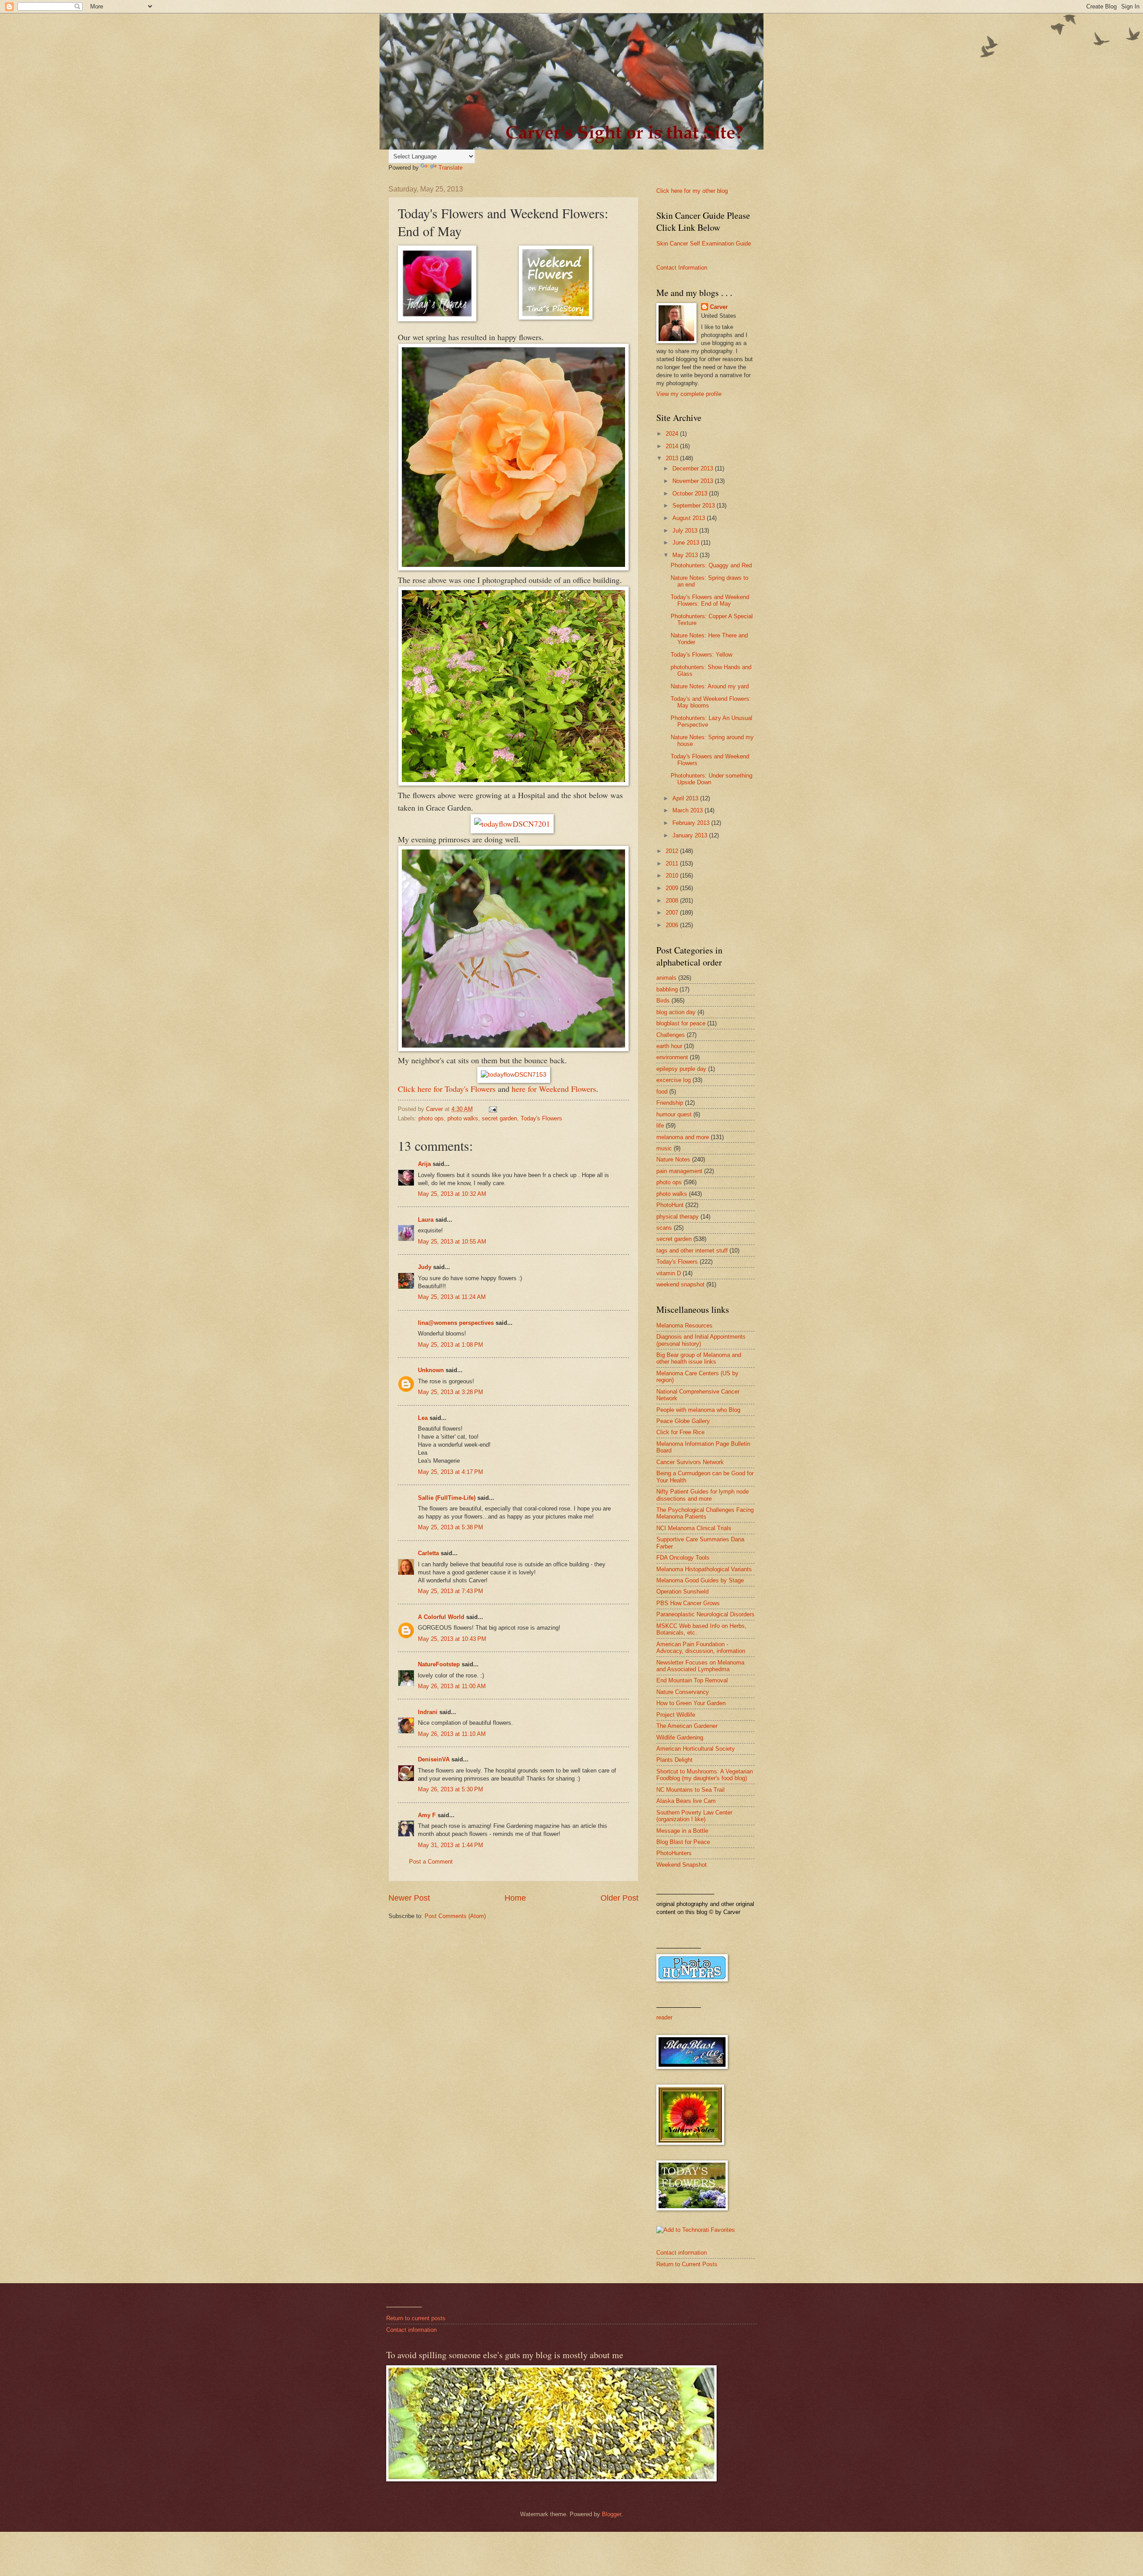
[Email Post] (492, 1109)
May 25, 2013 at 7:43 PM (451, 1591)
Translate (451, 168)
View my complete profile (689, 394)
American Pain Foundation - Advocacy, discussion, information (701, 1648)
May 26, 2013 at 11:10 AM (452, 1734)
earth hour (669, 1046)
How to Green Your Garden (691, 1703)
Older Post (619, 1898)
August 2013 (690, 518)
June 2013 (687, 543)
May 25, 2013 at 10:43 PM (452, 1639)
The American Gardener (687, 1726)
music (664, 1148)
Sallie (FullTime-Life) (447, 1498)
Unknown (431, 1370)
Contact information (682, 2253)
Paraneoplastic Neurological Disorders (705, 1614)
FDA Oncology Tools (683, 1558)
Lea (423, 1418)
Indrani (428, 1712)
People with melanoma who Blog (698, 1410)
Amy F (427, 1815)
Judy (425, 1267)
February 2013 (692, 823)
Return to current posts (416, 2318)
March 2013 (688, 810)
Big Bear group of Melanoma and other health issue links (699, 1358)
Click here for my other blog (692, 191)
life (660, 1126)
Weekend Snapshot (682, 1865)
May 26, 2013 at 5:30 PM (451, 1789)
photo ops (431, 1118)
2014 (673, 446)
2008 (673, 901)
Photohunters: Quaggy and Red (711, 565)
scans (664, 1228)
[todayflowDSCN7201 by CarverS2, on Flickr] (512, 824)
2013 (673, 458)
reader (664, 2017)
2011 (673, 864)
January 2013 (691, 835)
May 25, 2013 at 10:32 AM (452, 1194)
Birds (663, 1001)
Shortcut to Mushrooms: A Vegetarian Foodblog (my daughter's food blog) (705, 1775)
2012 (673, 851)
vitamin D (669, 1273)
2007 (673, 913)
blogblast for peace (681, 1023)
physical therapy (678, 1217)
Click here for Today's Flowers (447, 1089)
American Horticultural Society (696, 1749)
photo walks (463, 1118)
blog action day (676, 1012)
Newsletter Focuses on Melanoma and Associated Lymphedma (700, 1666)
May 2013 (686, 555)
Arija (424, 1164)
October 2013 (691, 493)
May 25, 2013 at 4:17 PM (451, 1472)
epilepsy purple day (681, 1069)
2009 (673, 888)
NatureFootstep (439, 1664)
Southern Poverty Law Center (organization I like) (694, 1816)
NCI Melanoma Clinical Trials (694, 1528)
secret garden (499, 1118)
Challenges (671, 1035)
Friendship (670, 1103)
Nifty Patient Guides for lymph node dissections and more (703, 1495)
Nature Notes (673, 1159)
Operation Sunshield (682, 1592)
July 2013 (686, 531)
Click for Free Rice (680, 1432)
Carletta (428, 1553)
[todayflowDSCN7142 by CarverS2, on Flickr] (513, 1049)
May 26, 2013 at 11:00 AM (452, 1686)
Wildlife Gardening (680, 1737)
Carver (719, 307)
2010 (673, 876)
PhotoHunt (670, 1205)
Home (515, 1898)
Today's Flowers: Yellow (701, 655)
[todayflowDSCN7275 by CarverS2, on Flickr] (513, 567)
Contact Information (682, 268)
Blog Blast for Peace (683, 1842)
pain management (679, 1171)
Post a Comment (431, 1862)
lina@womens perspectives (456, 1323)
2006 (673, 925)
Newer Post (409, 1898)
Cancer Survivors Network (690, 1462)
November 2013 (694, 481)
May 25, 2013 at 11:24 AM (452, 1297)
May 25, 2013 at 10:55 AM (452, 1242)
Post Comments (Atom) (455, 1916)
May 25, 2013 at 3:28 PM (451, 1392)
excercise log (674, 1080)
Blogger (611, 2514)
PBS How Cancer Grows (688, 1603)
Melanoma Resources (684, 1325)
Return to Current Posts (687, 2264)
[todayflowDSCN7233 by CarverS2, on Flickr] (513, 782)
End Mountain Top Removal (692, 1680)
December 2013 (694, 468)
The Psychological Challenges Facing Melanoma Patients (705, 1513)
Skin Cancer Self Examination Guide (704, 243)
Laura (426, 1220)
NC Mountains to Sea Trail (690, 1790)
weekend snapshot (680, 1284)
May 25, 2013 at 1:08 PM (451, 1345)
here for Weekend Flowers (554, 1089)
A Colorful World (441, 1617)
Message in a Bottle (682, 1831)
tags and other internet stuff (692, 1251)
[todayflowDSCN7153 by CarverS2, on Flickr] (514, 1075)
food (662, 1092)
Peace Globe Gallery (683, 1421)
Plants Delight (674, 1760)
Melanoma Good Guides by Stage (700, 1580)
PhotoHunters (674, 1853)
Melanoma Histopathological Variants (704, 1569)
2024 (673, 434)
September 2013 (695, 506)
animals (666, 978)
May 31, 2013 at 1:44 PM (451, 1845)
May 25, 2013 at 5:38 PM (451, 1527)
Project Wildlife (676, 1715)
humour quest (674, 1114)
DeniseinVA (434, 1759)
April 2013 (686, 798)
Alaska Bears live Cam (686, 1801)
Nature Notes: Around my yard (710, 686)
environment (672, 1057)
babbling (667, 989)
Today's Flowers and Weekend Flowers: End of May (710, 600)
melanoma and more (683, 1137)
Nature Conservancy (683, 1692)
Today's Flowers (541, 1118)
